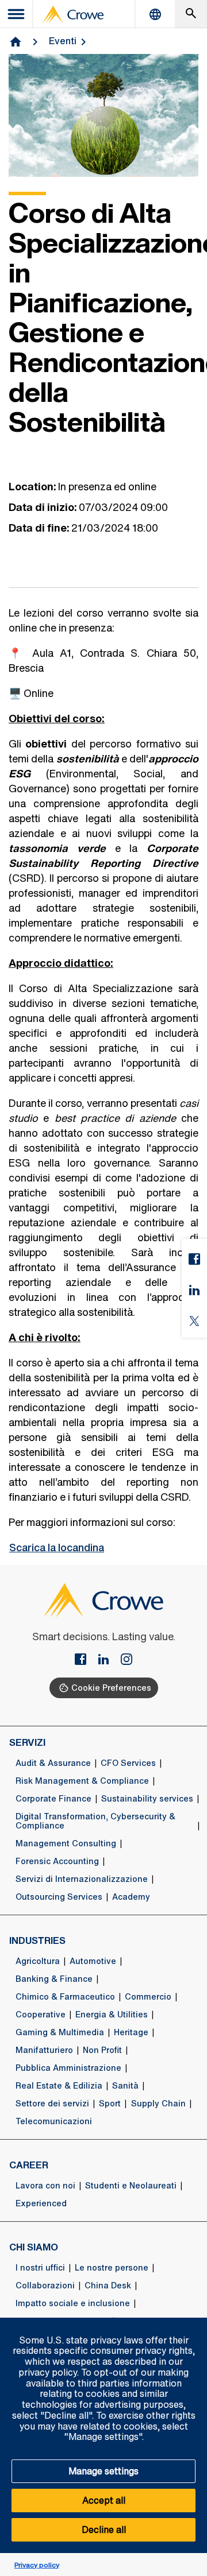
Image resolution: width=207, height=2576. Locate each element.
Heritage (131, 2032)
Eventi (63, 41)
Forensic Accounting (57, 1861)
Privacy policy (37, 2565)
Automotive (93, 1961)
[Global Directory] (155, 14)
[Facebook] (85, 1660)
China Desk (108, 2286)
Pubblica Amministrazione (68, 2068)
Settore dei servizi (52, 2104)
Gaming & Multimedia (60, 2032)
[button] (192, 2324)
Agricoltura (38, 1961)
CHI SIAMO (34, 2247)
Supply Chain (158, 2104)
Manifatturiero (44, 2050)
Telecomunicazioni (54, 2121)
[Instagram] (126, 1660)
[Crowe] (73, 14)
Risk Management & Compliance (82, 1781)
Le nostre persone (112, 2268)
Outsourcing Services (59, 1897)
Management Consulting (66, 1843)
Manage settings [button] (103, 2471)
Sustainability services (147, 1799)
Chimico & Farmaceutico (65, 1997)
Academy (131, 1897)
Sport (110, 2104)
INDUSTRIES (37, 1940)
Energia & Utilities (112, 2015)
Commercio (148, 1997)
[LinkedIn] (108, 1660)
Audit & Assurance (53, 1763)
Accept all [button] (104, 2500)
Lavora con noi (45, 2186)
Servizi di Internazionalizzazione (82, 1879)
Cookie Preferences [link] (111, 1688)
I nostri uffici (40, 2268)
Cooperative (41, 2015)
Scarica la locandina (57, 1547)
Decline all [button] (104, 2529)
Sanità (125, 2086)
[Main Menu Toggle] (17, 14)
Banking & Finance (54, 1979)
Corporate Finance (53, 1799)
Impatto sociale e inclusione (73, 2303)
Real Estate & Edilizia (59, 2086)
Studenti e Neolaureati (131, 2186)
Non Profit (102, 2050)
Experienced (41, 2203)
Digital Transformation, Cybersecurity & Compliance (95, 1821)
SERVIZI (27, 1742)
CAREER (29, 2165)
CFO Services (128, 1763)
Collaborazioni (45, 2286)
